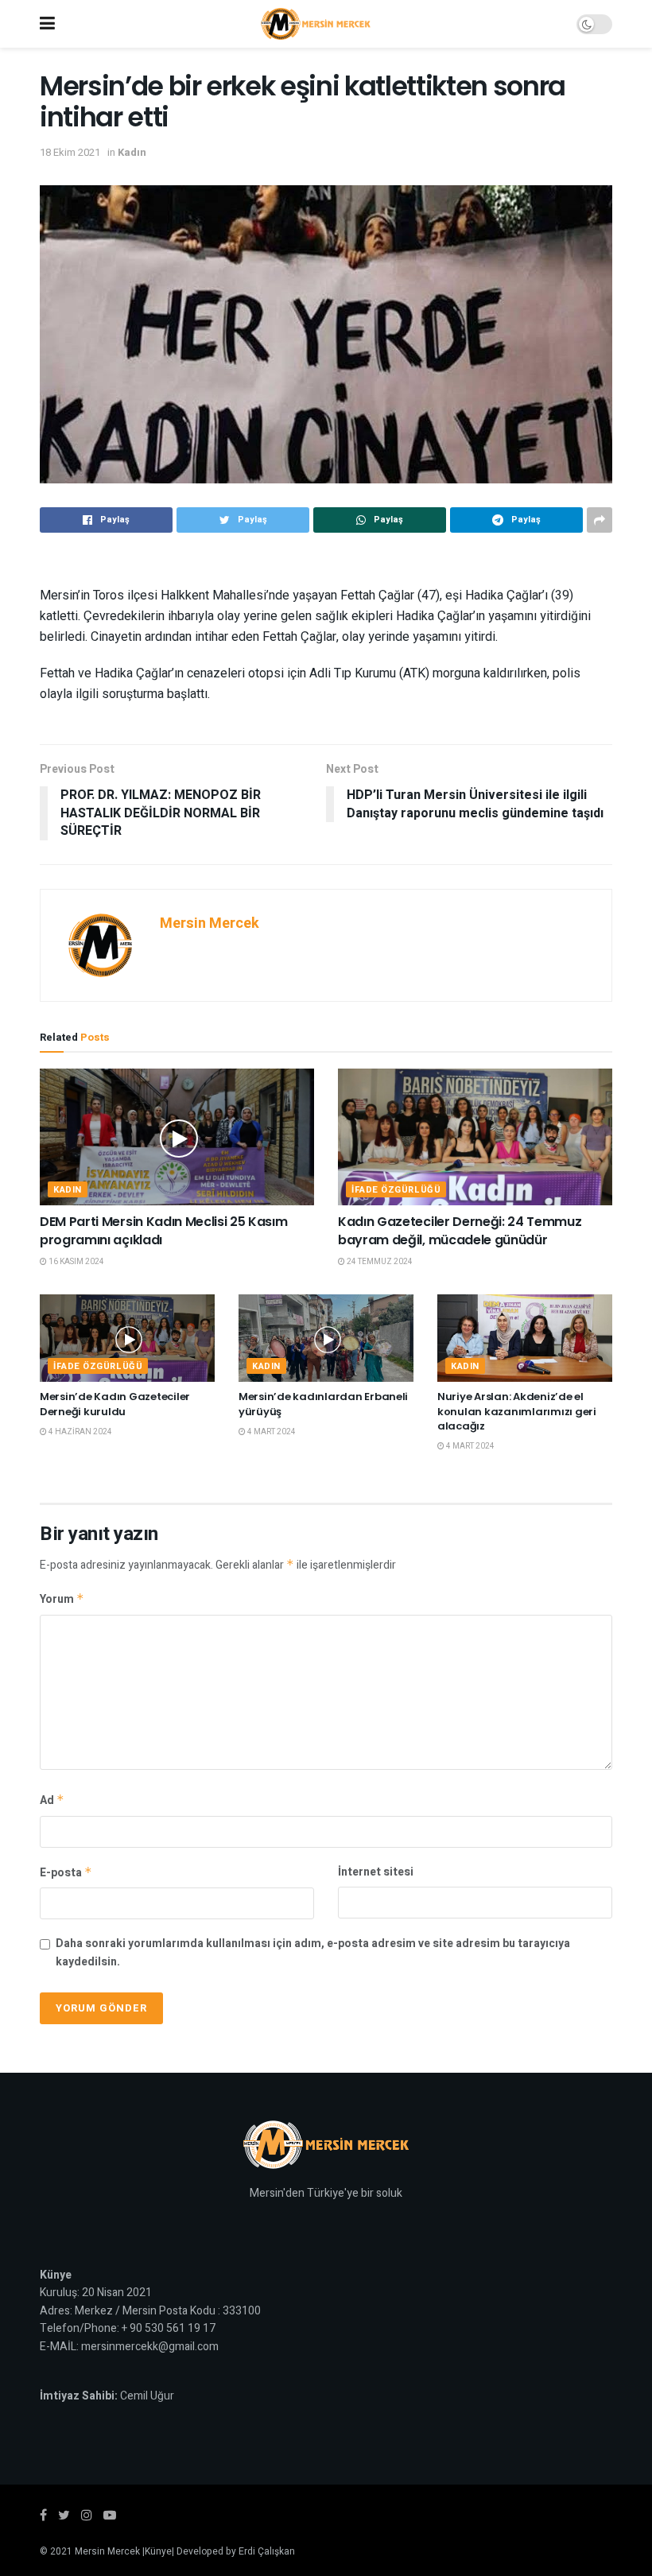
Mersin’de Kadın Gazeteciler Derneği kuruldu (115, 1404)
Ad (52, 1800)
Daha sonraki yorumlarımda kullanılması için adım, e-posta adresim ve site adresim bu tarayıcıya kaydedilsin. (313, 1952)
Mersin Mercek (210, 923)
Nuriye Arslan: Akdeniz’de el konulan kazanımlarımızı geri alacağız (517, 1411)
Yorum (62, 1599)
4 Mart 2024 (271, 1432)
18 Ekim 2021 (70, 152)
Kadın (132, 152)
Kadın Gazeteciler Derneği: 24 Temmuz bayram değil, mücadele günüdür (460, 1230)
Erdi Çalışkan (267, 2551)
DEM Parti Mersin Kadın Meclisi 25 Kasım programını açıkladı (164, 1230)
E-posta (66, 1873)
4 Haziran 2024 (80, 1432)
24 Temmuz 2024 (379, 1262)
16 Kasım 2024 (76, 1262)
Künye (158, 2551)
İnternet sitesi (376, 1872)
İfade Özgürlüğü (396, 1190)
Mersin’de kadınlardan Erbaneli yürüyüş (323, 1404)
